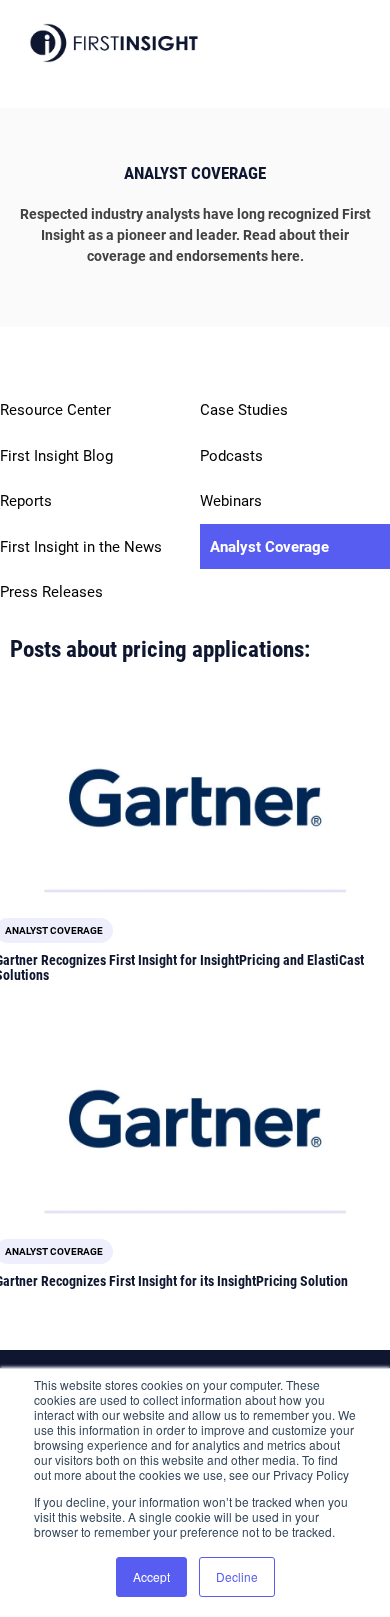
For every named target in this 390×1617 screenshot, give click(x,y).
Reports (26, 501)
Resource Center (55, 410)
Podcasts (231, 456)
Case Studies (244, 410)
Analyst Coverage (269, 547)
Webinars (231, 501)
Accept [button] (151, 1576)
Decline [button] (237, 1576)
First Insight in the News (81, 547)
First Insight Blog (56, 456)
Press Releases (51, 592)
